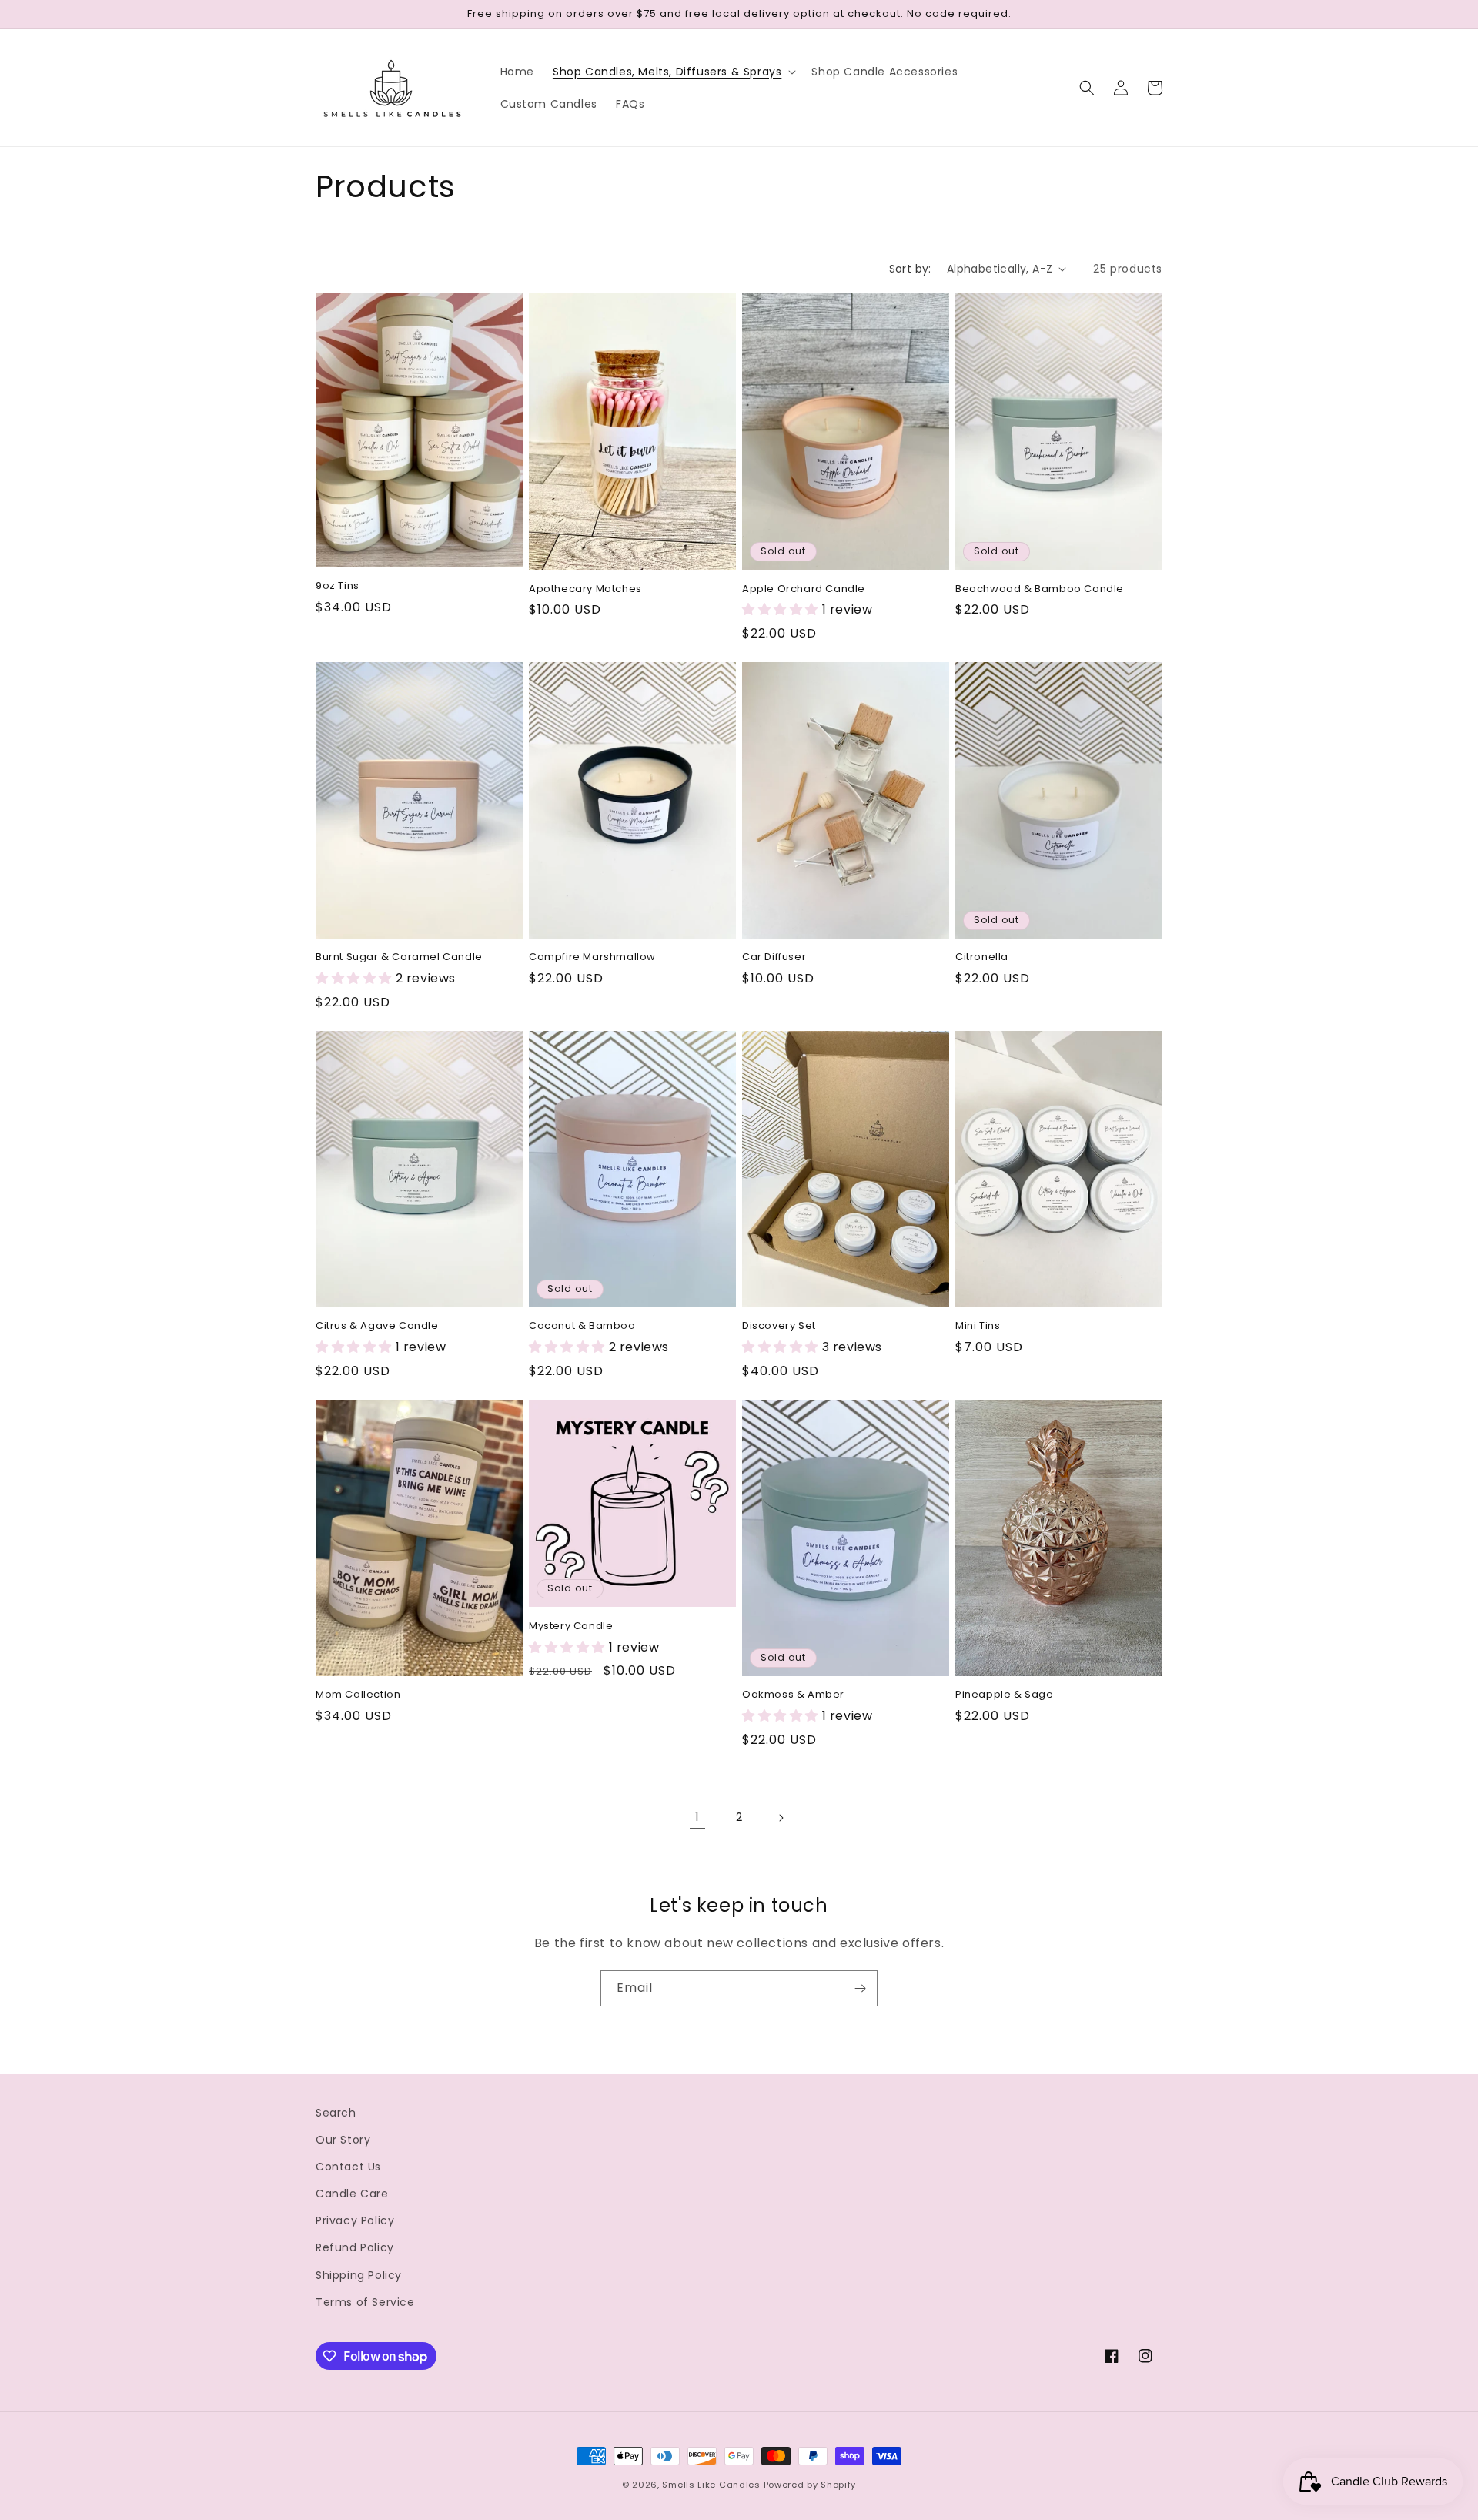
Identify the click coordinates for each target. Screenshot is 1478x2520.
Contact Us (348, 2167)
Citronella (982, 957)
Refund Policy (355, 2247)
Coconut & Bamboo (582, 1326)
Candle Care (352, 2194)
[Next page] (781, 1818)
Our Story (343, 2140)
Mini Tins (978, 1326)
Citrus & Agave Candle (377, 1326)
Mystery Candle (571, 1626)
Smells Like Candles (711, 2485)
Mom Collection (358, 1695)
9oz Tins (338, 586)
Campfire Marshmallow (592, 957)
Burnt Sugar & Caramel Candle (399, 957)
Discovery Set (779, 1326)
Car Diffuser (774, 957)
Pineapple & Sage (1005, 1695)
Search (336, 2113)
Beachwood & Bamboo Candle (1040, 589)
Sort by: (910, 269)
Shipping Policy (359, 2275)
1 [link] (697, 1817)
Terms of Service (365, 2302)
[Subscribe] (860, 1988)
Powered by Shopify (810, 2485)
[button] (673, 72)
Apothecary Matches (585, 589)
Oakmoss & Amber (793, 1695)
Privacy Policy (355, 2220)
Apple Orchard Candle (804, 589)
